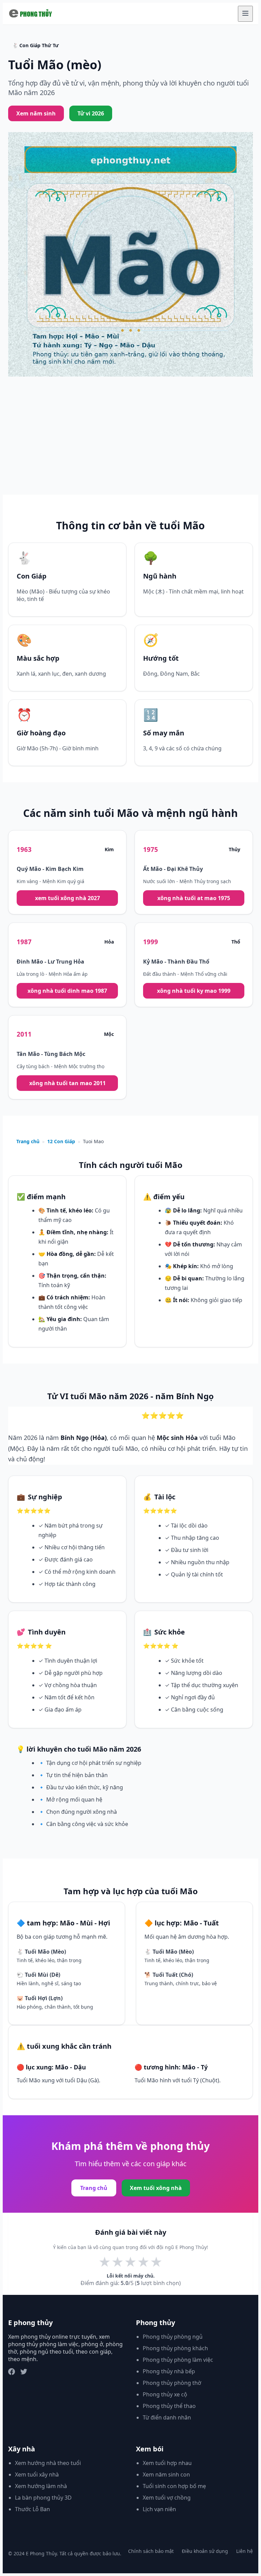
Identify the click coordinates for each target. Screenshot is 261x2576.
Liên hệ (245, 2551)
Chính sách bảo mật (151, 2551)
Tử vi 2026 (91, 113)
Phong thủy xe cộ (165, 2394)
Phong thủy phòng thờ (172, 2383)
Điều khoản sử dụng (205, 2551)
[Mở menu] (245, 14)
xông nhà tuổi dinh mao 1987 (67, 991)
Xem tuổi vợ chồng (167, 2498)
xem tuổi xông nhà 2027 (67, 898)
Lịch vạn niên (159, 2509)
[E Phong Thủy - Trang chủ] (31, 14)
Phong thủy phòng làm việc (178, 2360)
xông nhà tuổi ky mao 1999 (194, 991)
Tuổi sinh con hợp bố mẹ (174, 2486)
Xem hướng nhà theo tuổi (48, 2463)
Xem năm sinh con (166, 2474)
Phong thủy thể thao (169, 2406)
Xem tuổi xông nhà (156, 2188)
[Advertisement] (130, 444)
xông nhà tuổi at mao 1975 (194, 898)
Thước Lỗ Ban (32, 2509)
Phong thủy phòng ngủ (173, 2337)
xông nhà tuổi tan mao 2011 (67, 1083)
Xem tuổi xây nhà (37, 2474)
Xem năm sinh (36, 113)
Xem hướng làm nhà (41, 2486)
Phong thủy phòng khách (175, 2348)
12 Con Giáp (61, 1141)
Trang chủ (28, 1141)
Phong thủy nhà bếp (169, 2371)
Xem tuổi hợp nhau (167, 2463)
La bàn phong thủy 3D (43, 2498)
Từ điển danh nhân (167, 2417)
